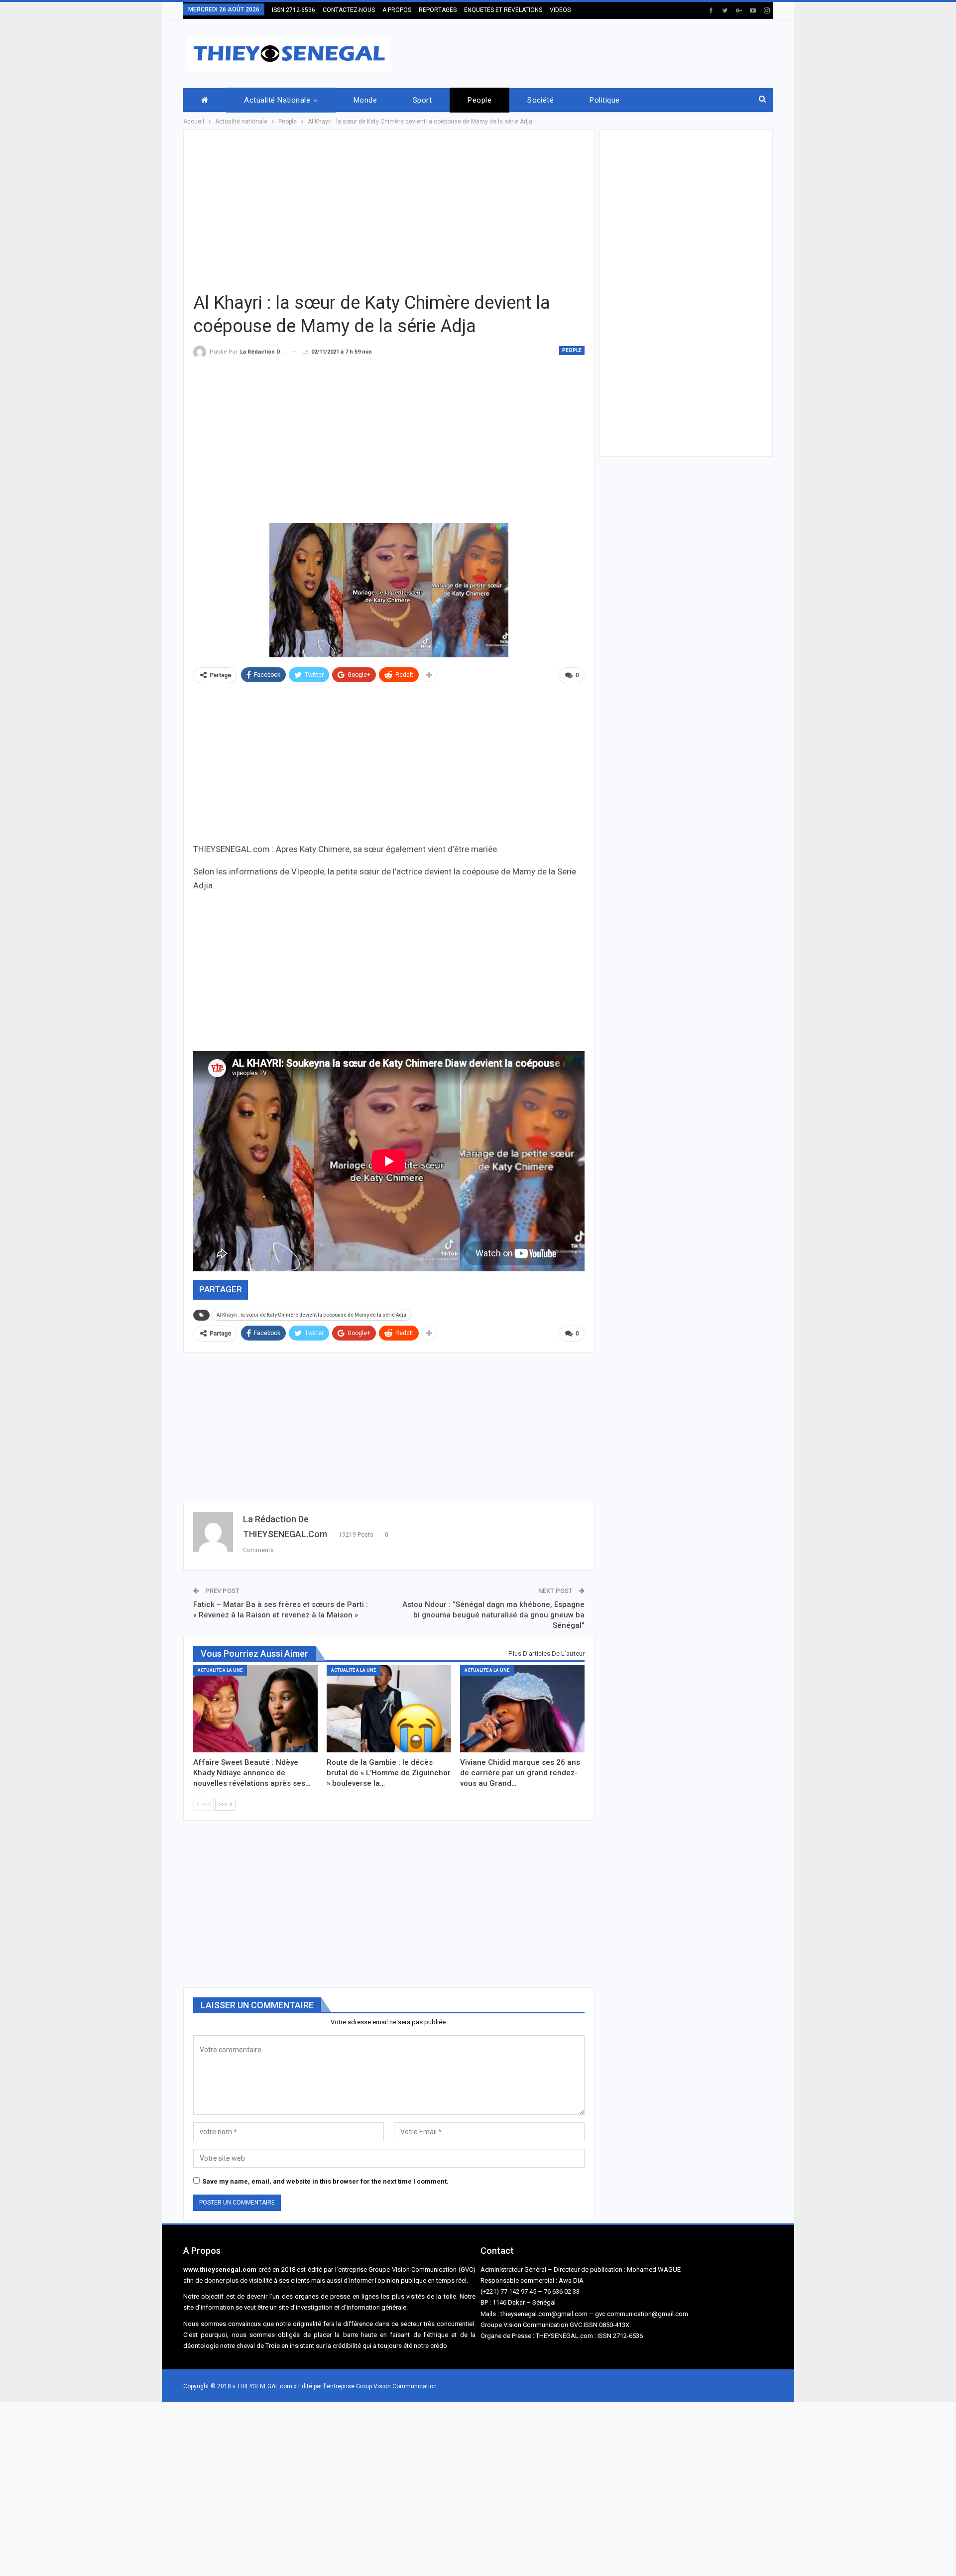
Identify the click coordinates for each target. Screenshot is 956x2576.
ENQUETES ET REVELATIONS (503, 10)
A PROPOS (397, 10)
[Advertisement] (592, 52)
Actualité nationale (277, 100)
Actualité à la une (220, 1670)
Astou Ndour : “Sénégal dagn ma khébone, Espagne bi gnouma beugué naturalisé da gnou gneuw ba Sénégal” (493, 1615)
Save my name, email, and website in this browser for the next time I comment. (325, 2181)
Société (540, 100)
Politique (604, 100)
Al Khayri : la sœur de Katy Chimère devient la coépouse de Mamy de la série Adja (311, 1315)
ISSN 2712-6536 (294, 10)
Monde (365, 100)
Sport (422, 100)
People (479, 100)
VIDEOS (560, 10)
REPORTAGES (438, 10)
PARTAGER (221, 1289)
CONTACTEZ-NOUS (349, 10)
